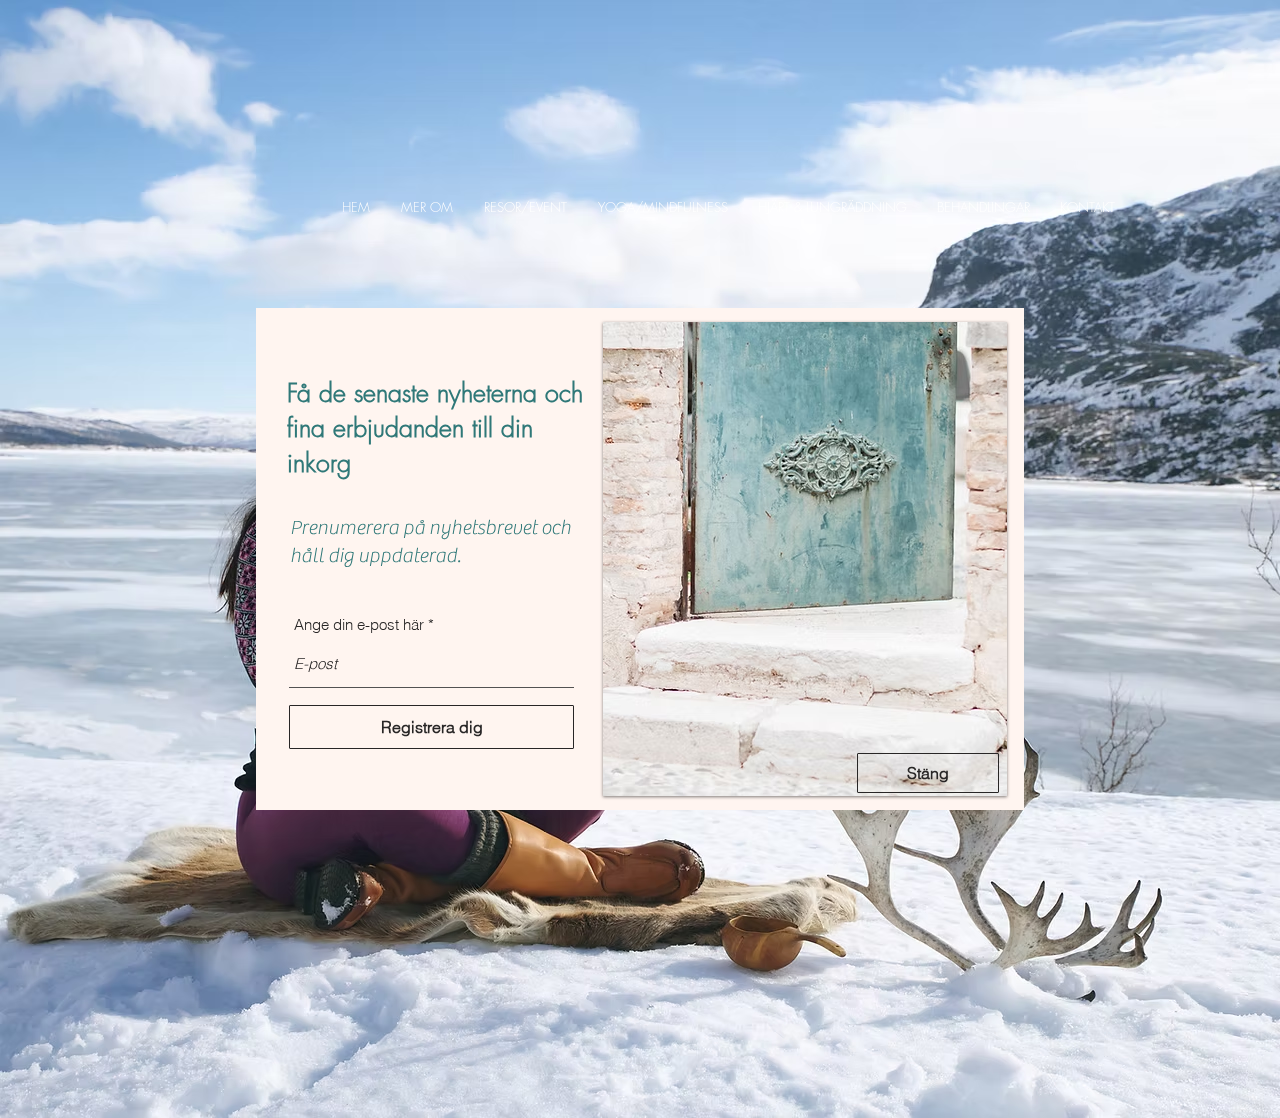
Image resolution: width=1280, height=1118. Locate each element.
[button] (427, 207)
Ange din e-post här (359, 624)
